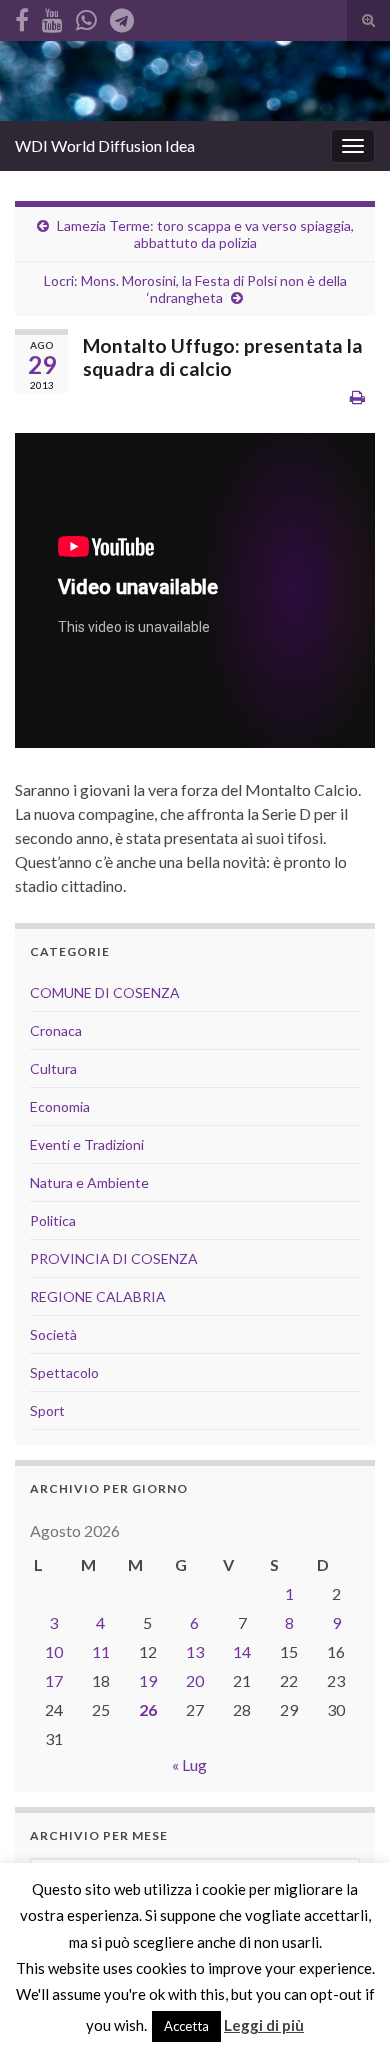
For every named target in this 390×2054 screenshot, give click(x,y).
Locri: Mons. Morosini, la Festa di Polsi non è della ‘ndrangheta (195, 289)
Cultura (53, 1068)
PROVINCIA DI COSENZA (114, 1258)
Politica (53, 1220)
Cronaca (56, 1030)
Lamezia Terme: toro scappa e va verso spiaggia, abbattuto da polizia (205, 234)
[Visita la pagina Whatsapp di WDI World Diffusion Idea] (86, 16)
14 (242, 1651)
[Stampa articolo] (357, 396)
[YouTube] (52, 16)
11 (101, 1651)
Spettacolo (64, 1372)
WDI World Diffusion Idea (105, 145)
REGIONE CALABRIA (98, 1296)
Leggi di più (264, 2025)
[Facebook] (22, 16)
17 (54, 1680)
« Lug (189, 1764)
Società (53, 1334)
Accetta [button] (186, 2026)
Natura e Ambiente (89, 1182)
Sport (47, 1410)
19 (148, 1680)
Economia (60, 1106)
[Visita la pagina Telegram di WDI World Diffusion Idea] (122, 16)
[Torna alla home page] (195, 81)
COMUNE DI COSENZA (105, 992)
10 (54, 1651)
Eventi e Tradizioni (87, 1144)
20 (195, 1680)
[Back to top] (345, 2009)
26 (148, 1709)
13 (195, 1651)
